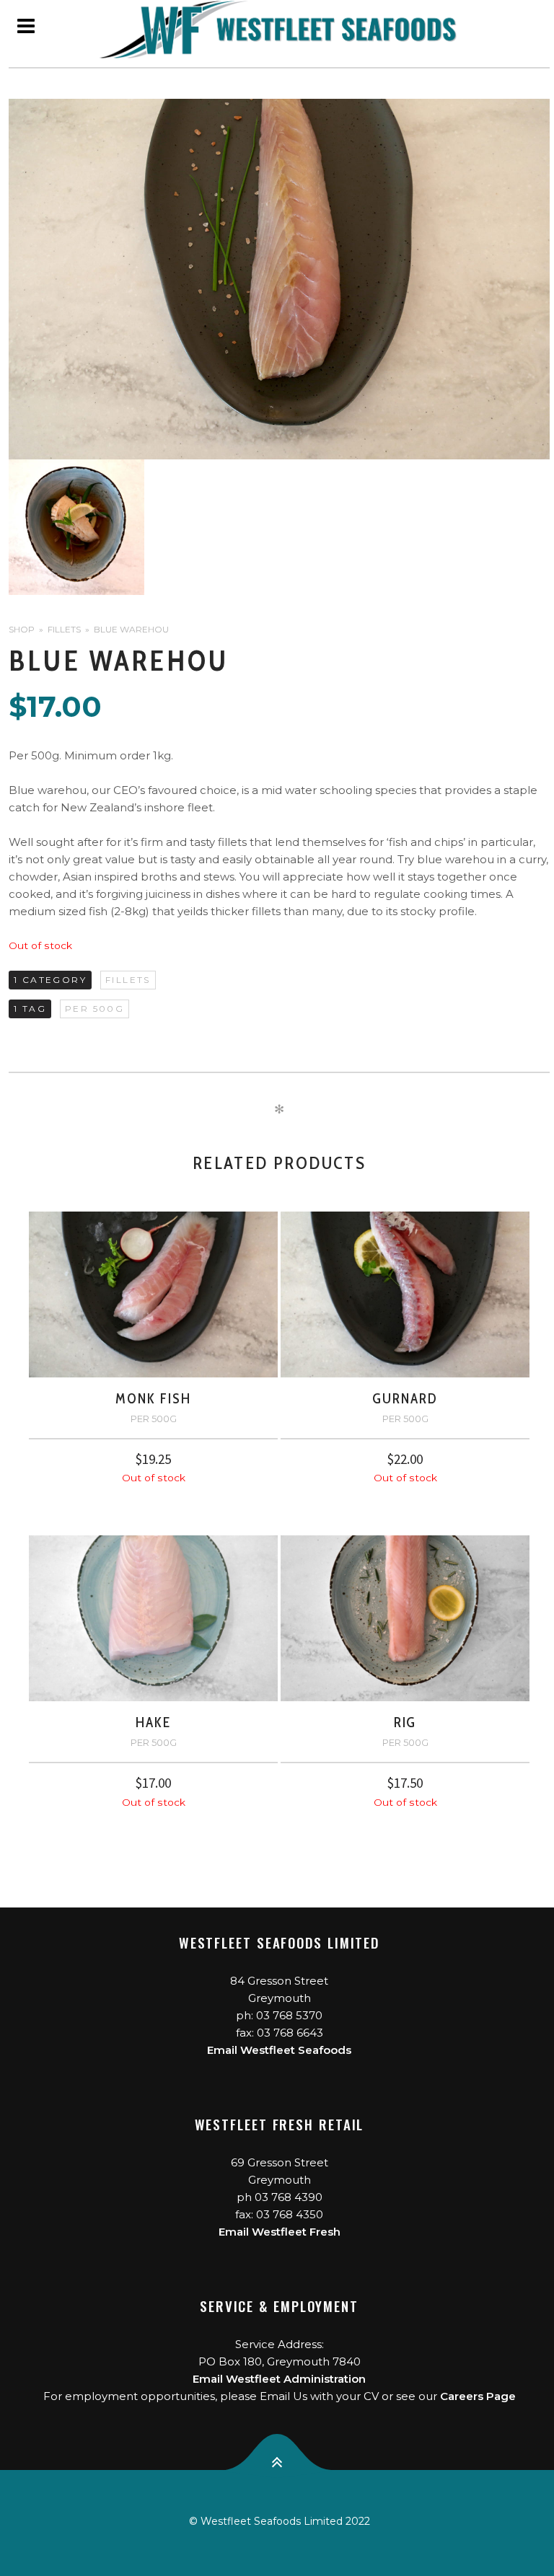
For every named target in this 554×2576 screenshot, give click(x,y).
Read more (154, 1494)
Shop (22, 629)
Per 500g (94, 1009)
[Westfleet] (279, 30)
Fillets (64, 629)
